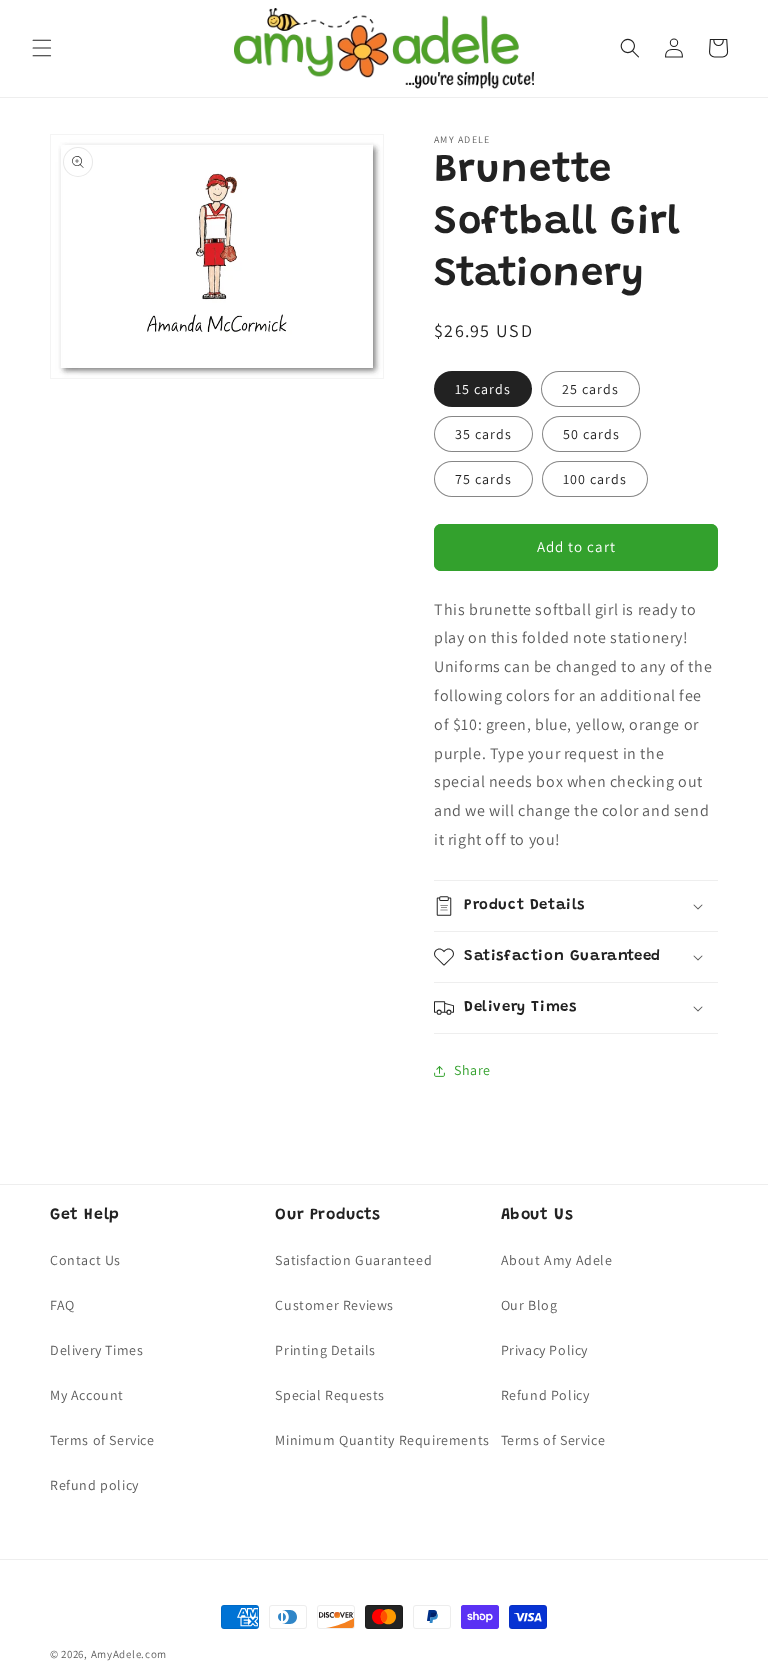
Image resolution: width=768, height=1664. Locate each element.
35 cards (483, 434)
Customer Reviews (334, 1305)
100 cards (595, 479)
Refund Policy (545, 1395)
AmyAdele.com (129, 1654)
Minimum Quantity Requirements (382, 1440)
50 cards (591, 434)
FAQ (62, 1305)
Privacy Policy (544, 1350)
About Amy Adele (557, 1260)
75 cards (483, 479)
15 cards (483, 389)
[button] (42, 48)
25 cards (590, 389)
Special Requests (330, 1395)
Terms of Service (102, 1440)
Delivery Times (96, 1350)
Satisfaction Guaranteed (353, 1260)
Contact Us (85, 1260)
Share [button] (472, 1070)
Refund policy (94, 1485)
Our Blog (529, 1305)
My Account (87, 1395)
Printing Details (325, 1350)
